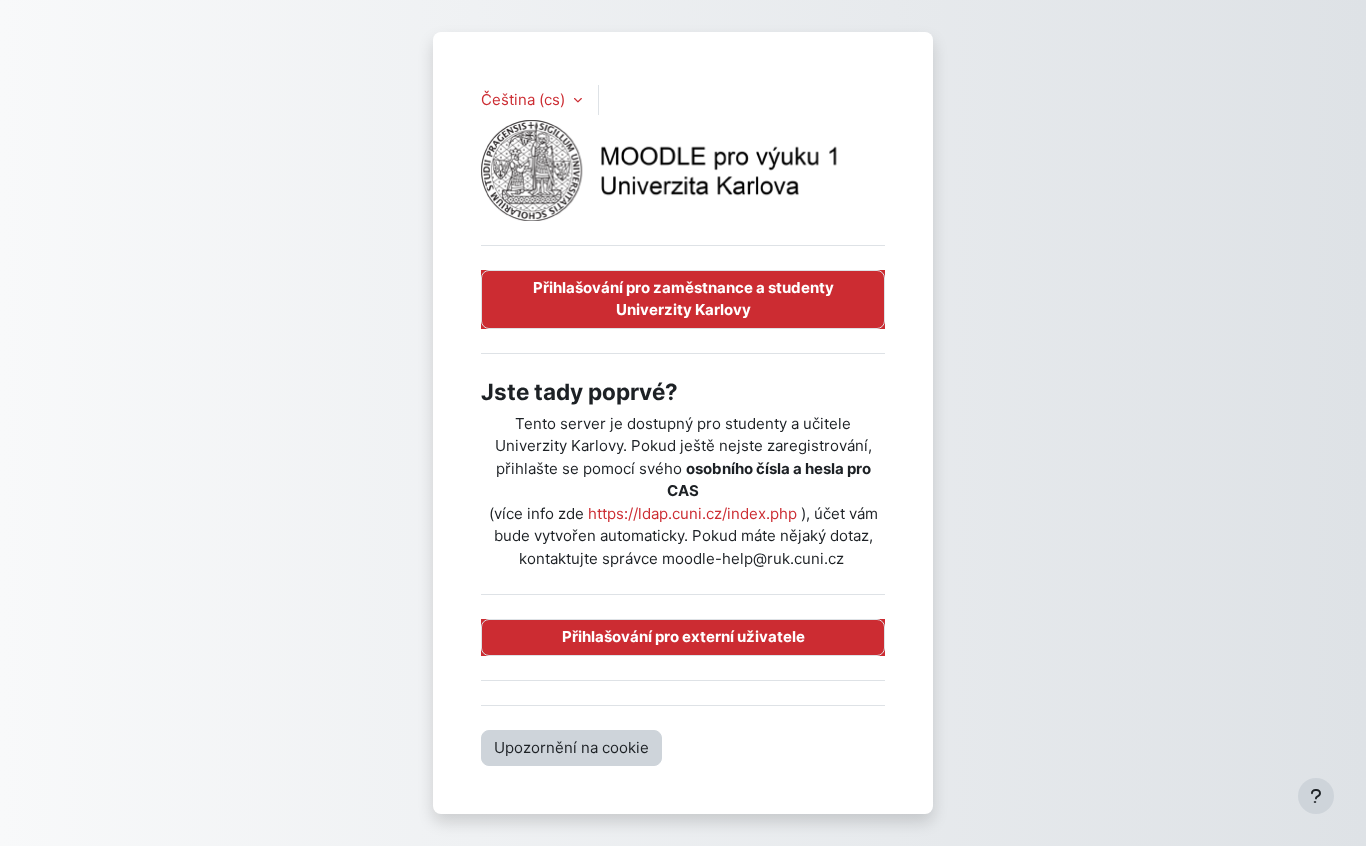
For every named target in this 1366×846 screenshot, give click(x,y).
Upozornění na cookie (571, 747)
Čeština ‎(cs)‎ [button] (525, 99)
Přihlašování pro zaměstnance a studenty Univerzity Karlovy (683, 299)
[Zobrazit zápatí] (1316, 796)
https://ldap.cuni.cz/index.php (692, 513)
